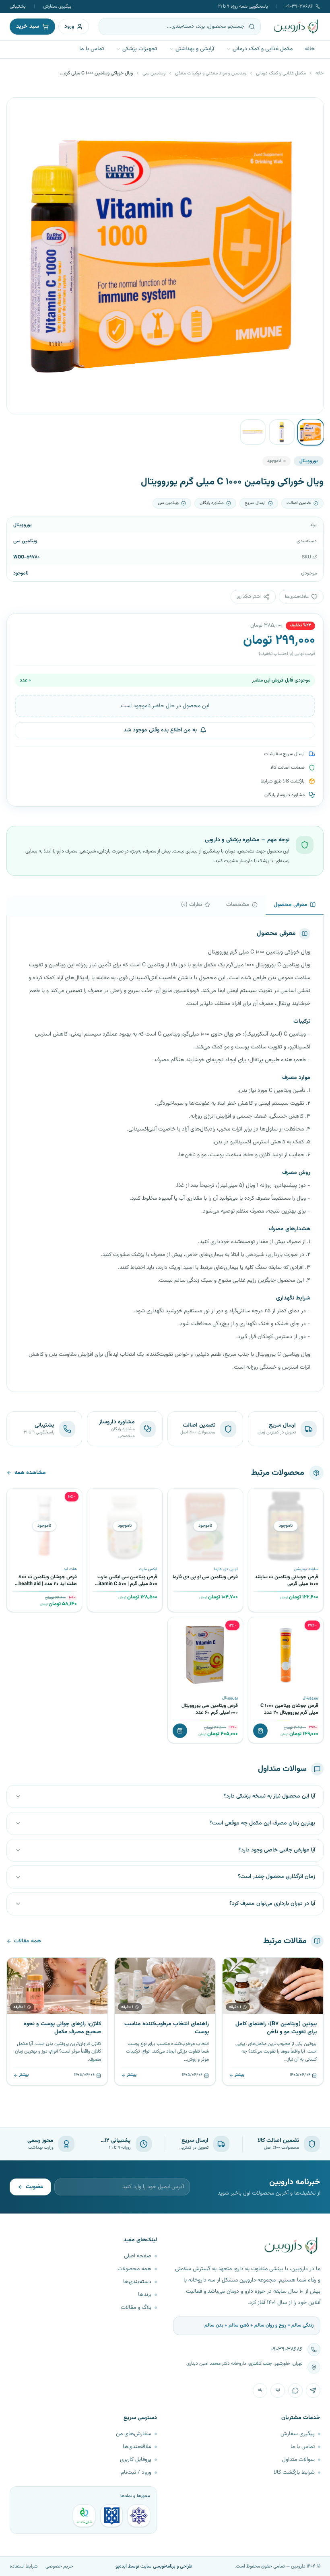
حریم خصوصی (59, 2566)
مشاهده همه (30, 1473)
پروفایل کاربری (136, 2460)
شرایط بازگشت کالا (294, 2473)
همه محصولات (134, 2269)
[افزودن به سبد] (260, 1731)
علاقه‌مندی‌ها (137, 2447)
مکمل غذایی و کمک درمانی (263, 49)
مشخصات (238, 905)
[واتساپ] (295, 2391)
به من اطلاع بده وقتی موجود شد (160, 730)
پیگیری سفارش (57, 6)
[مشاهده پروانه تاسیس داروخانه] (84, 2516)
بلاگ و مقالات (136, 2308)
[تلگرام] (313, 2391)
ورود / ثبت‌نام (136, 2473)
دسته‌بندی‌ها (137, 2282)
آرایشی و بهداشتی (195, 49)
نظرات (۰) (192, 905)
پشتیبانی (18, 6)
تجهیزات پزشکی (140, 49)
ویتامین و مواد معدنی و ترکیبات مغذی (211, 73)
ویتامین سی (154, 73)
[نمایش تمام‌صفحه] (19, 110)
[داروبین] (296, 27)
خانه (310, 49)
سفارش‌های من (134, 2434)
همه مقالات (27, 1941)
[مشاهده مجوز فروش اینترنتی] (111, 2516)
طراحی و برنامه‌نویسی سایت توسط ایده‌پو (154, 2566)
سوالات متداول (298, 2460)
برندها (145, 2295)
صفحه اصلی (138, 2256)
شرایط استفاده (24, 2566)
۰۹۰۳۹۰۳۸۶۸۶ (299, 6)
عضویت (34, 2187)
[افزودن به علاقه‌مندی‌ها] (257, 1497)
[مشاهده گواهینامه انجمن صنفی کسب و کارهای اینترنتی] (139, 2516)
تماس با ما (92, 49)
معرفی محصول (291, 905)
